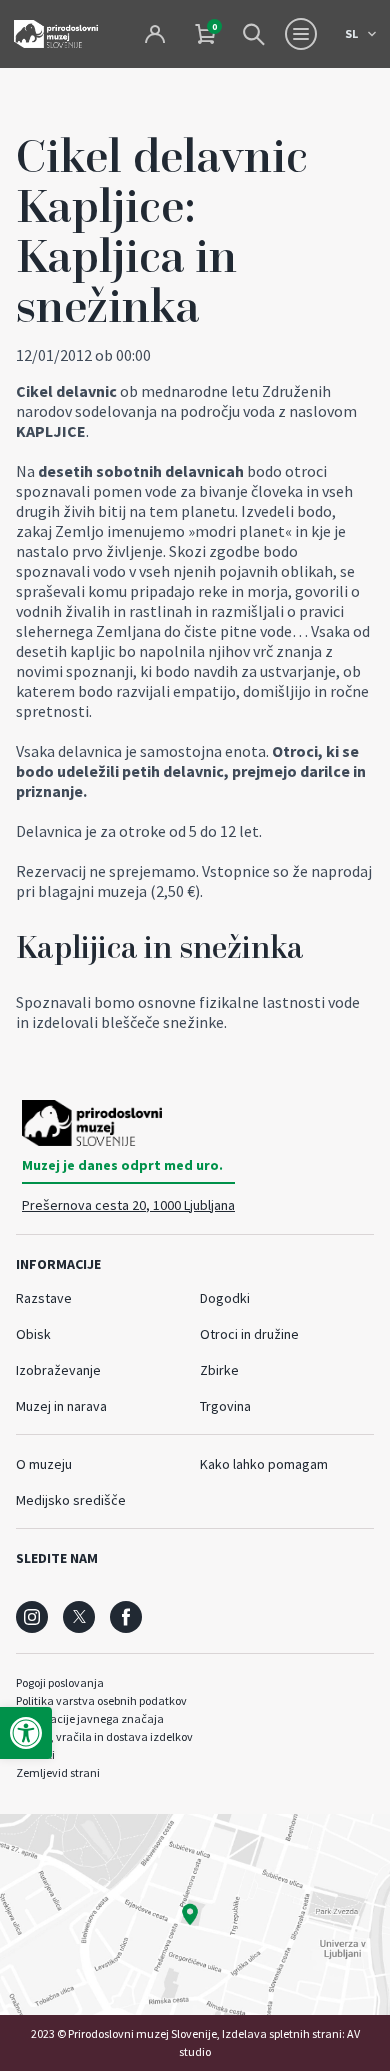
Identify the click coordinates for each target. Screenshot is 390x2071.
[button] (26, 1733)
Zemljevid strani (58, 1772)
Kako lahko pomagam (264, 1464)
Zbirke (219, 1370)
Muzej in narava (61, 1406)
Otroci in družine (249, 1334)
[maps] (195, 1914)
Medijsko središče (71, 1500)
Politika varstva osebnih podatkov (101, 1700)
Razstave (44, 1298)
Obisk (33, 1334)
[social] (32, 1617)
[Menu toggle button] (301, 34)
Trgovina (225, 1406)
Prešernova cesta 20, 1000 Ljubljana (128, 1205)
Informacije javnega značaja (90, 1718)
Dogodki (225, 1298)
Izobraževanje (58, 1370)
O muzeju (44, 1464)
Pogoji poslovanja (60, 1682)
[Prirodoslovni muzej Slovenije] (56, 33)
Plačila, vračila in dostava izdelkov (104, 1736)
